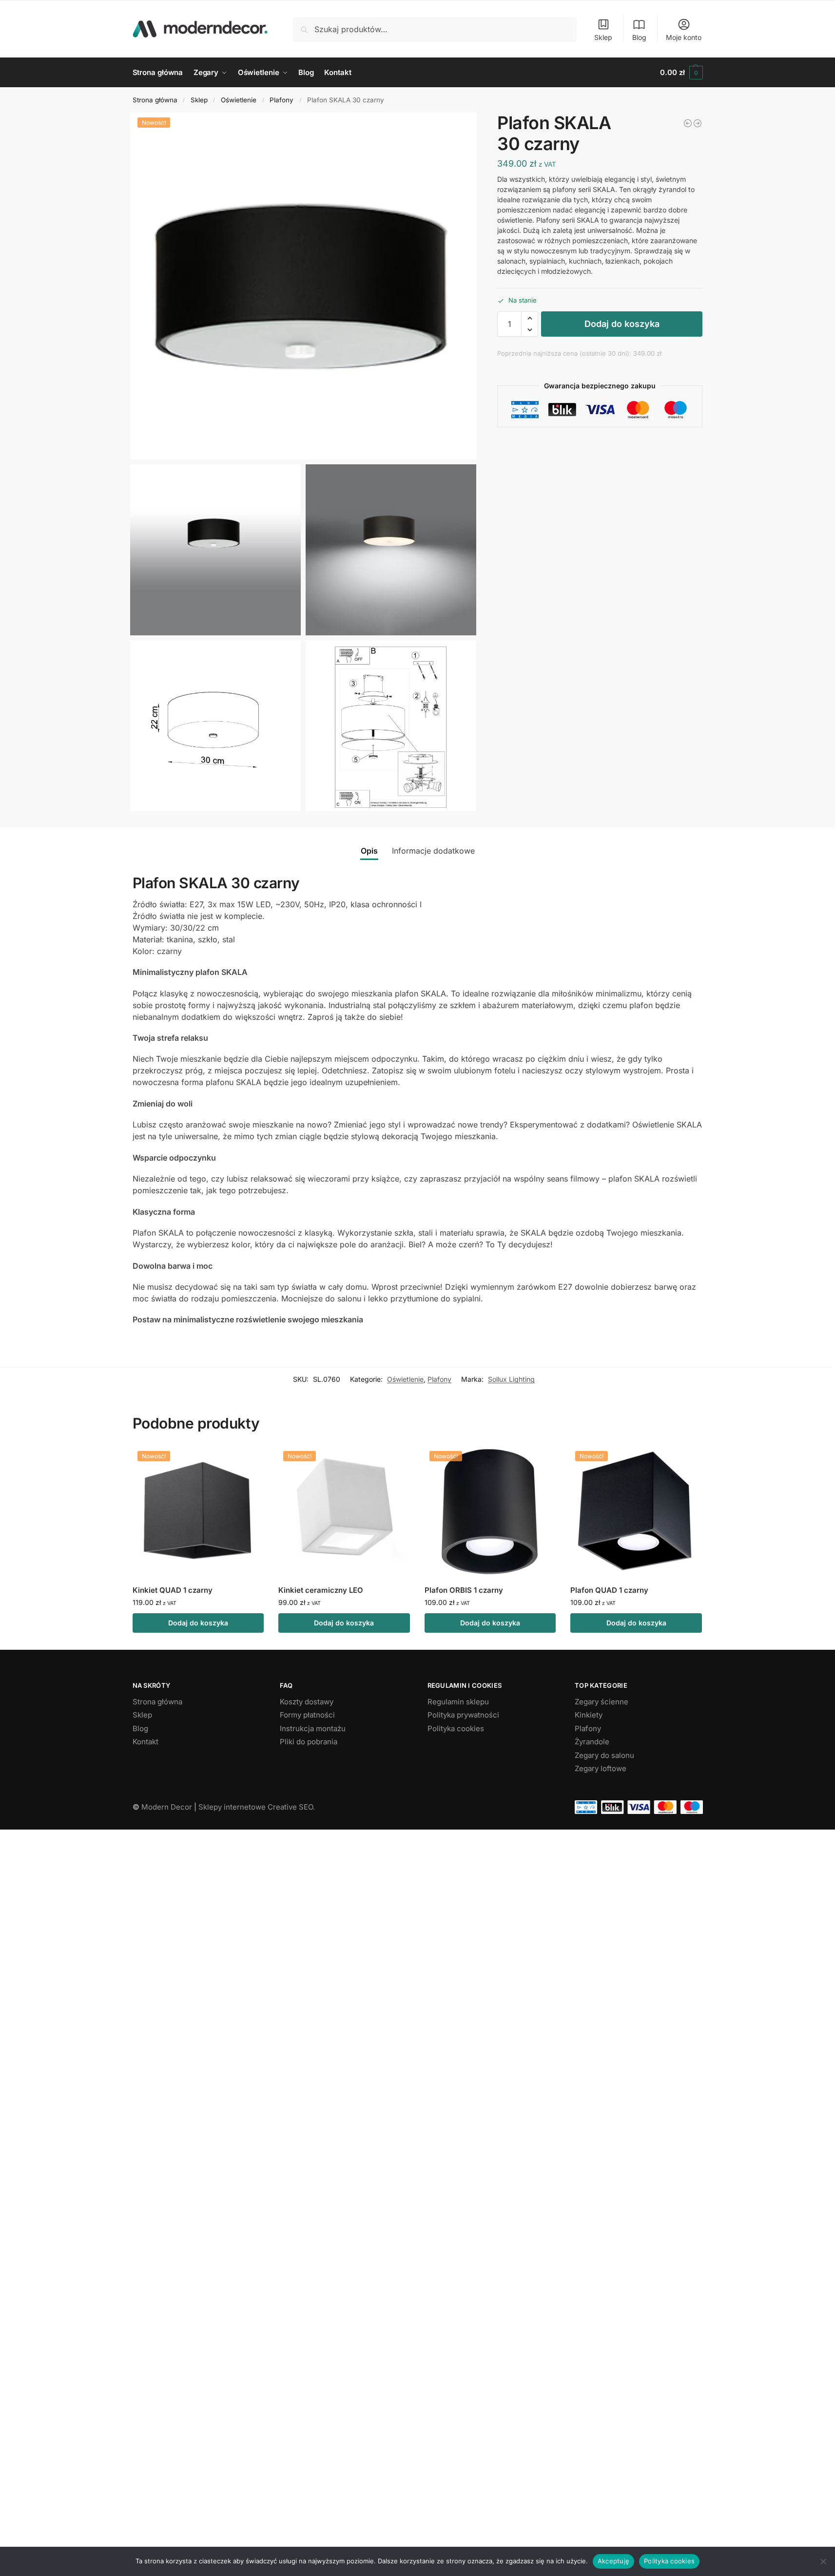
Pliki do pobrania (309, 1742)
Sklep (603, 37)
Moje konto (684, 37)
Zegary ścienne (602, 1702)
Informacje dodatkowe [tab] (433, 851)
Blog (639, 37)
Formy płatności (307, 1715)
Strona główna (155, 100)
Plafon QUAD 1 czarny (609, 1590)
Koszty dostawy (307, 1702)
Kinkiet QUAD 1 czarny (173, 1590)
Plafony (282, 100)
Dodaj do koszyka (622, 324)
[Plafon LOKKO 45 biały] (698, 123)
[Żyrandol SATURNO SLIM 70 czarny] (688, 123)
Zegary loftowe (601, 1768)
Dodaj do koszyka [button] (198, 1623)
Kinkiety (589, 1715)
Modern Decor (167, 1807)
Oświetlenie (239, 100)
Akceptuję (613, 2561)
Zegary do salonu (604, 1755)
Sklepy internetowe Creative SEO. (257, 1807)
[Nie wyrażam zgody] (823, 2561)
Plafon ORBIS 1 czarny (464, 1590)
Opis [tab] (369, 851)
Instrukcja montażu (313, 1728)
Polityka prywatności (463, 1715)
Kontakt (146, 1742)
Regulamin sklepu (458, 1702)
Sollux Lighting (511, 1379)
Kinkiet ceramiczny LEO (321, 1590)
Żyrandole (592, 1742)
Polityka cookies (456, 1728)
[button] (681, 73)
